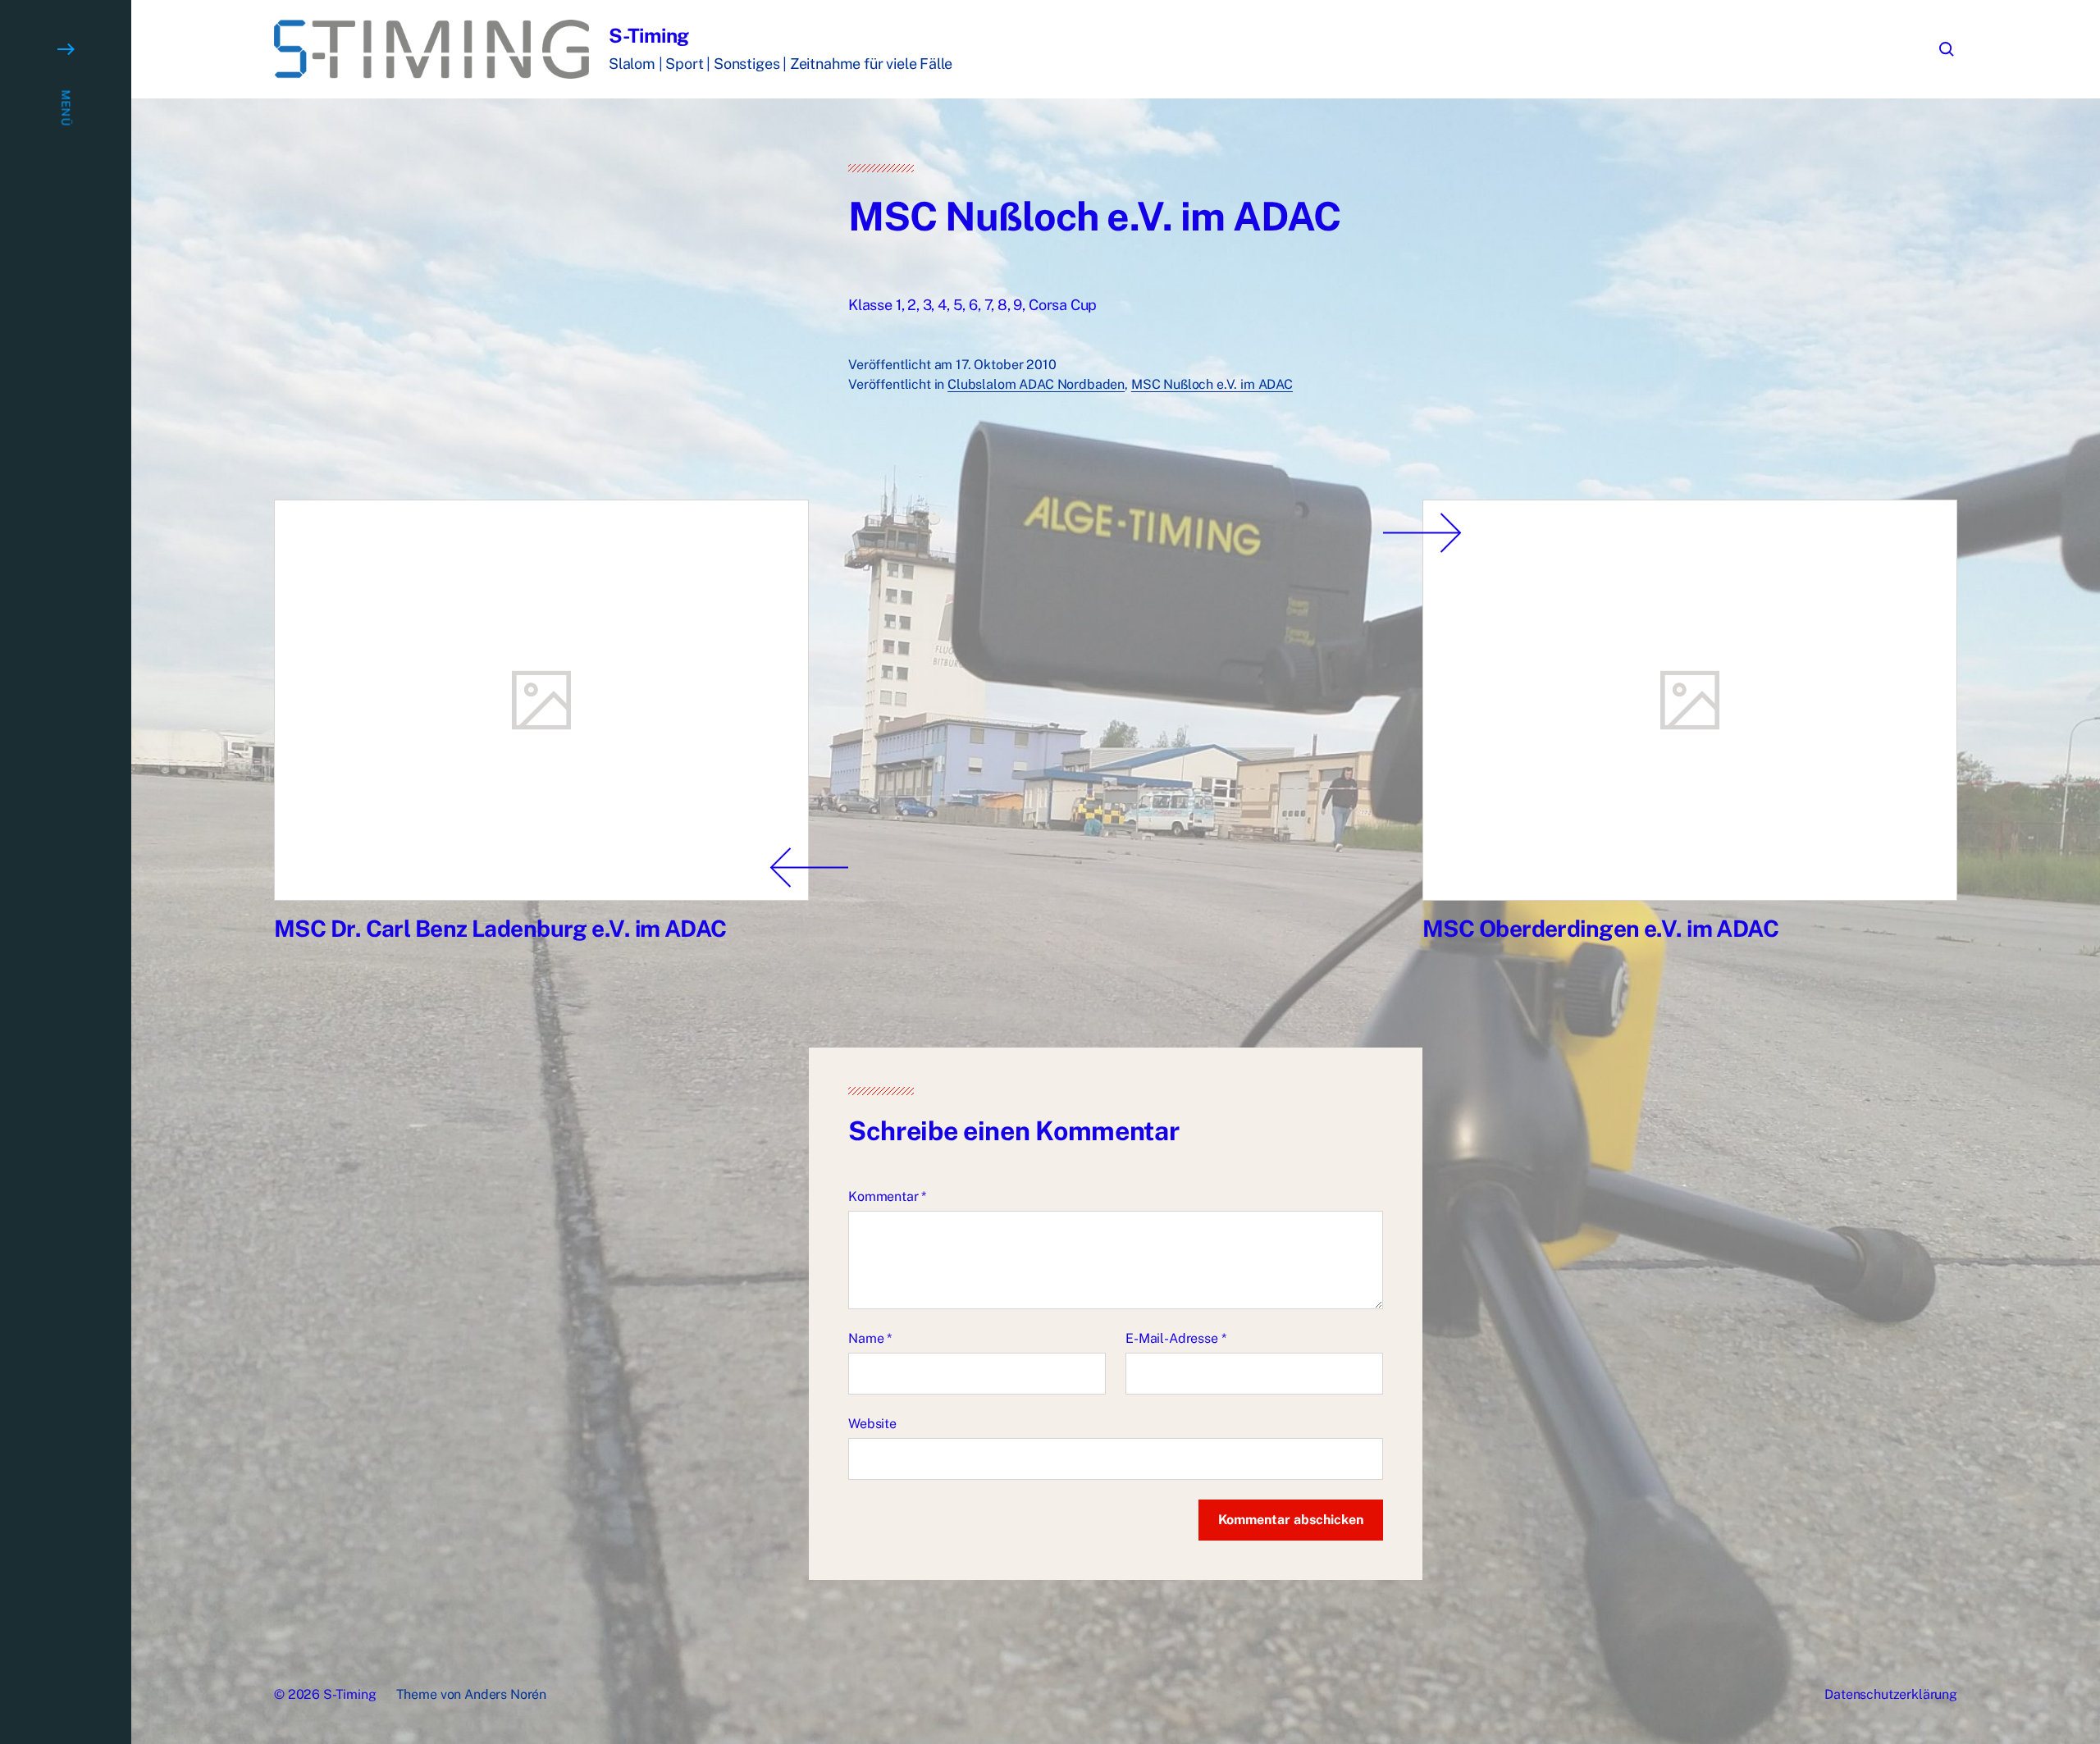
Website (872, 1424)
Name (870, 1338)
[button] (66, 872)
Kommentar (887, 1196)
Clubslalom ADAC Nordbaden (1036, 384)
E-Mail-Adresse (1176, 1338)
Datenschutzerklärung (1891, 1694)
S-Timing (649, 35)
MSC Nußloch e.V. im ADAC (1212, 384)
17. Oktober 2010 (1006, 365)
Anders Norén (505, 1694)
